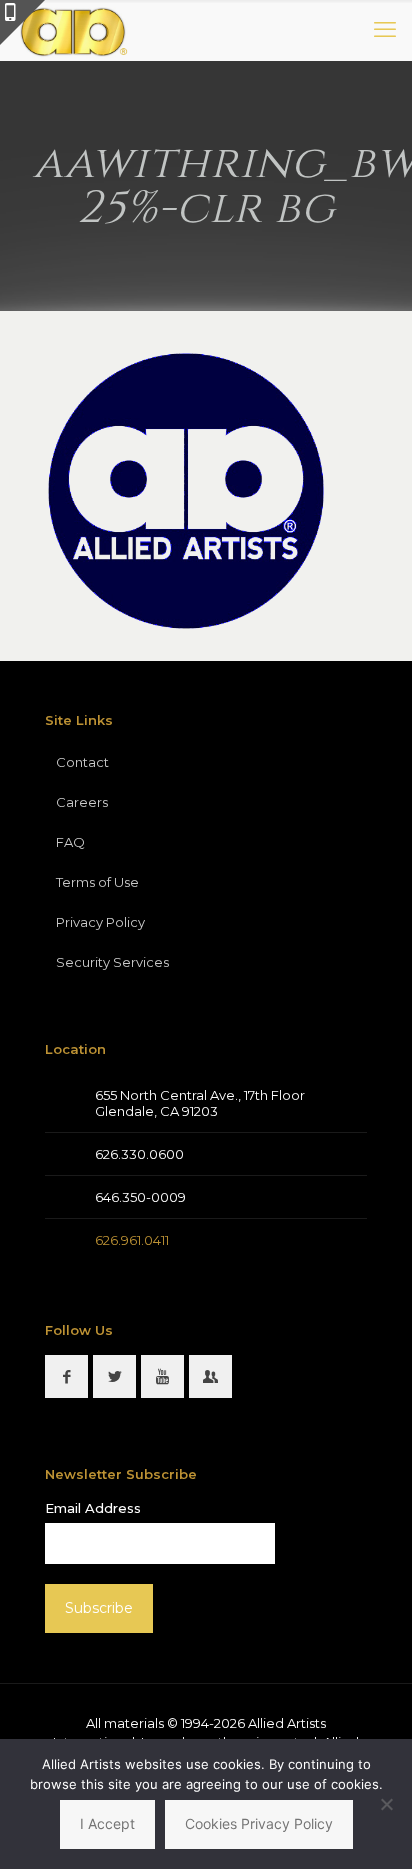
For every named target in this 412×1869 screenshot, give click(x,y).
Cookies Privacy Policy (259, 1823)
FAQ (70, 842)
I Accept (107, 1823)
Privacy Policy (100, 922)
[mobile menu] (385, 30)
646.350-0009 (140, 1197)
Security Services (112, 962)
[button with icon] (66, 1376)
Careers (82, 802)
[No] (387, 1804)
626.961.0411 (132, 1240)
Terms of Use (97, 882)
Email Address (93, 1508)
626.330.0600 (139, 1154)
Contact (82, 762)
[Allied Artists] (73, 30)
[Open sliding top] (22, 22)
